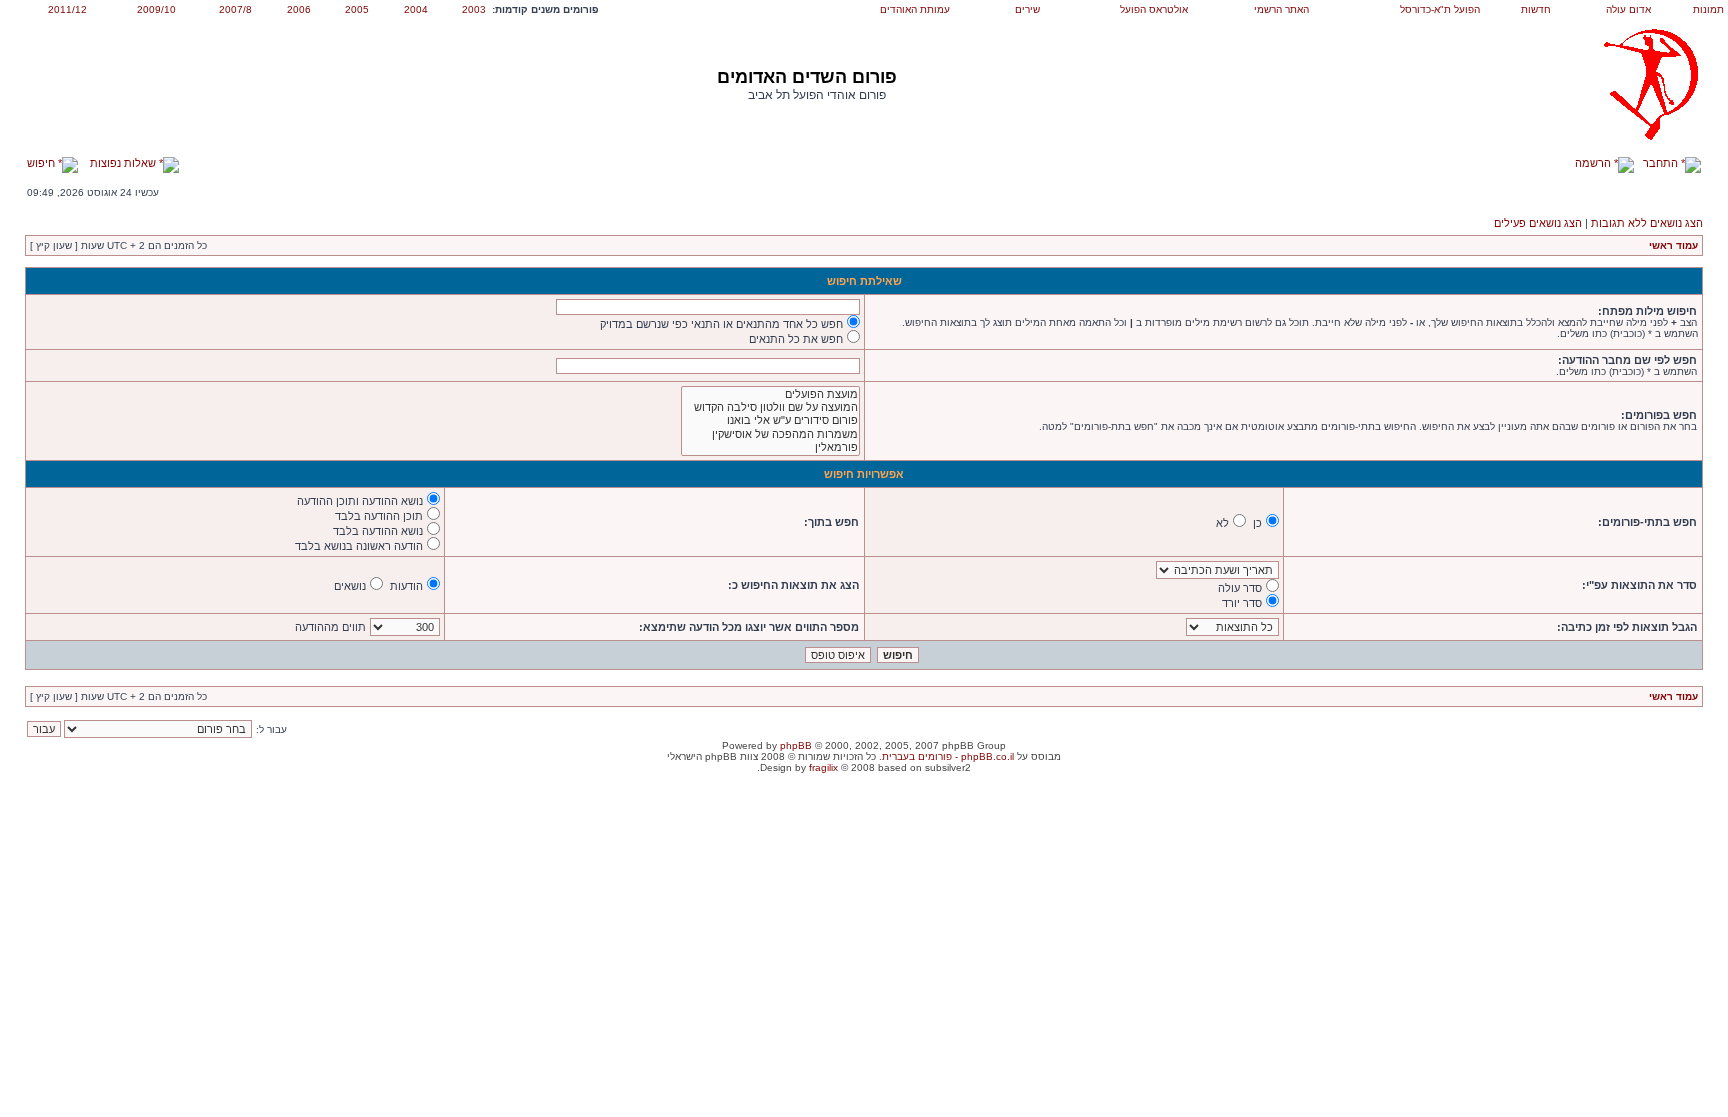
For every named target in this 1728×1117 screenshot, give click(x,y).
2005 (357, 9)
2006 (299, 9)
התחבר (1662, 163)
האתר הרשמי (1281, 9)
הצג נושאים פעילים (1538, 223)
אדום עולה (1628, 9)
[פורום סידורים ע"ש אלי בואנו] (770, 420)
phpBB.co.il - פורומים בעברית (948, 756)
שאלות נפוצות (124, 163)
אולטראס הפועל (1154, 9)
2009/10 (156, 9)
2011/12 (67, 9)
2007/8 (235, 9)
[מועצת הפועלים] (770, 394)
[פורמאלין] (770, 447)
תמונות (1708, 9)
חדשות (1536, 9)
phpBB (796, 745)
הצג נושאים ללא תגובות (1647, 223)
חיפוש (42, 163)
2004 (416, 9)
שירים (1027, 9)
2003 (474, 9)
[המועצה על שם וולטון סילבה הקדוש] (770, 407)
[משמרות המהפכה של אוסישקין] (770, 434)
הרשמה (1594, 163)
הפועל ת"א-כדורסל (1440, 9)
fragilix (823, 767)
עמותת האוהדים (915, 9)
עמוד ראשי (1673, 245)
